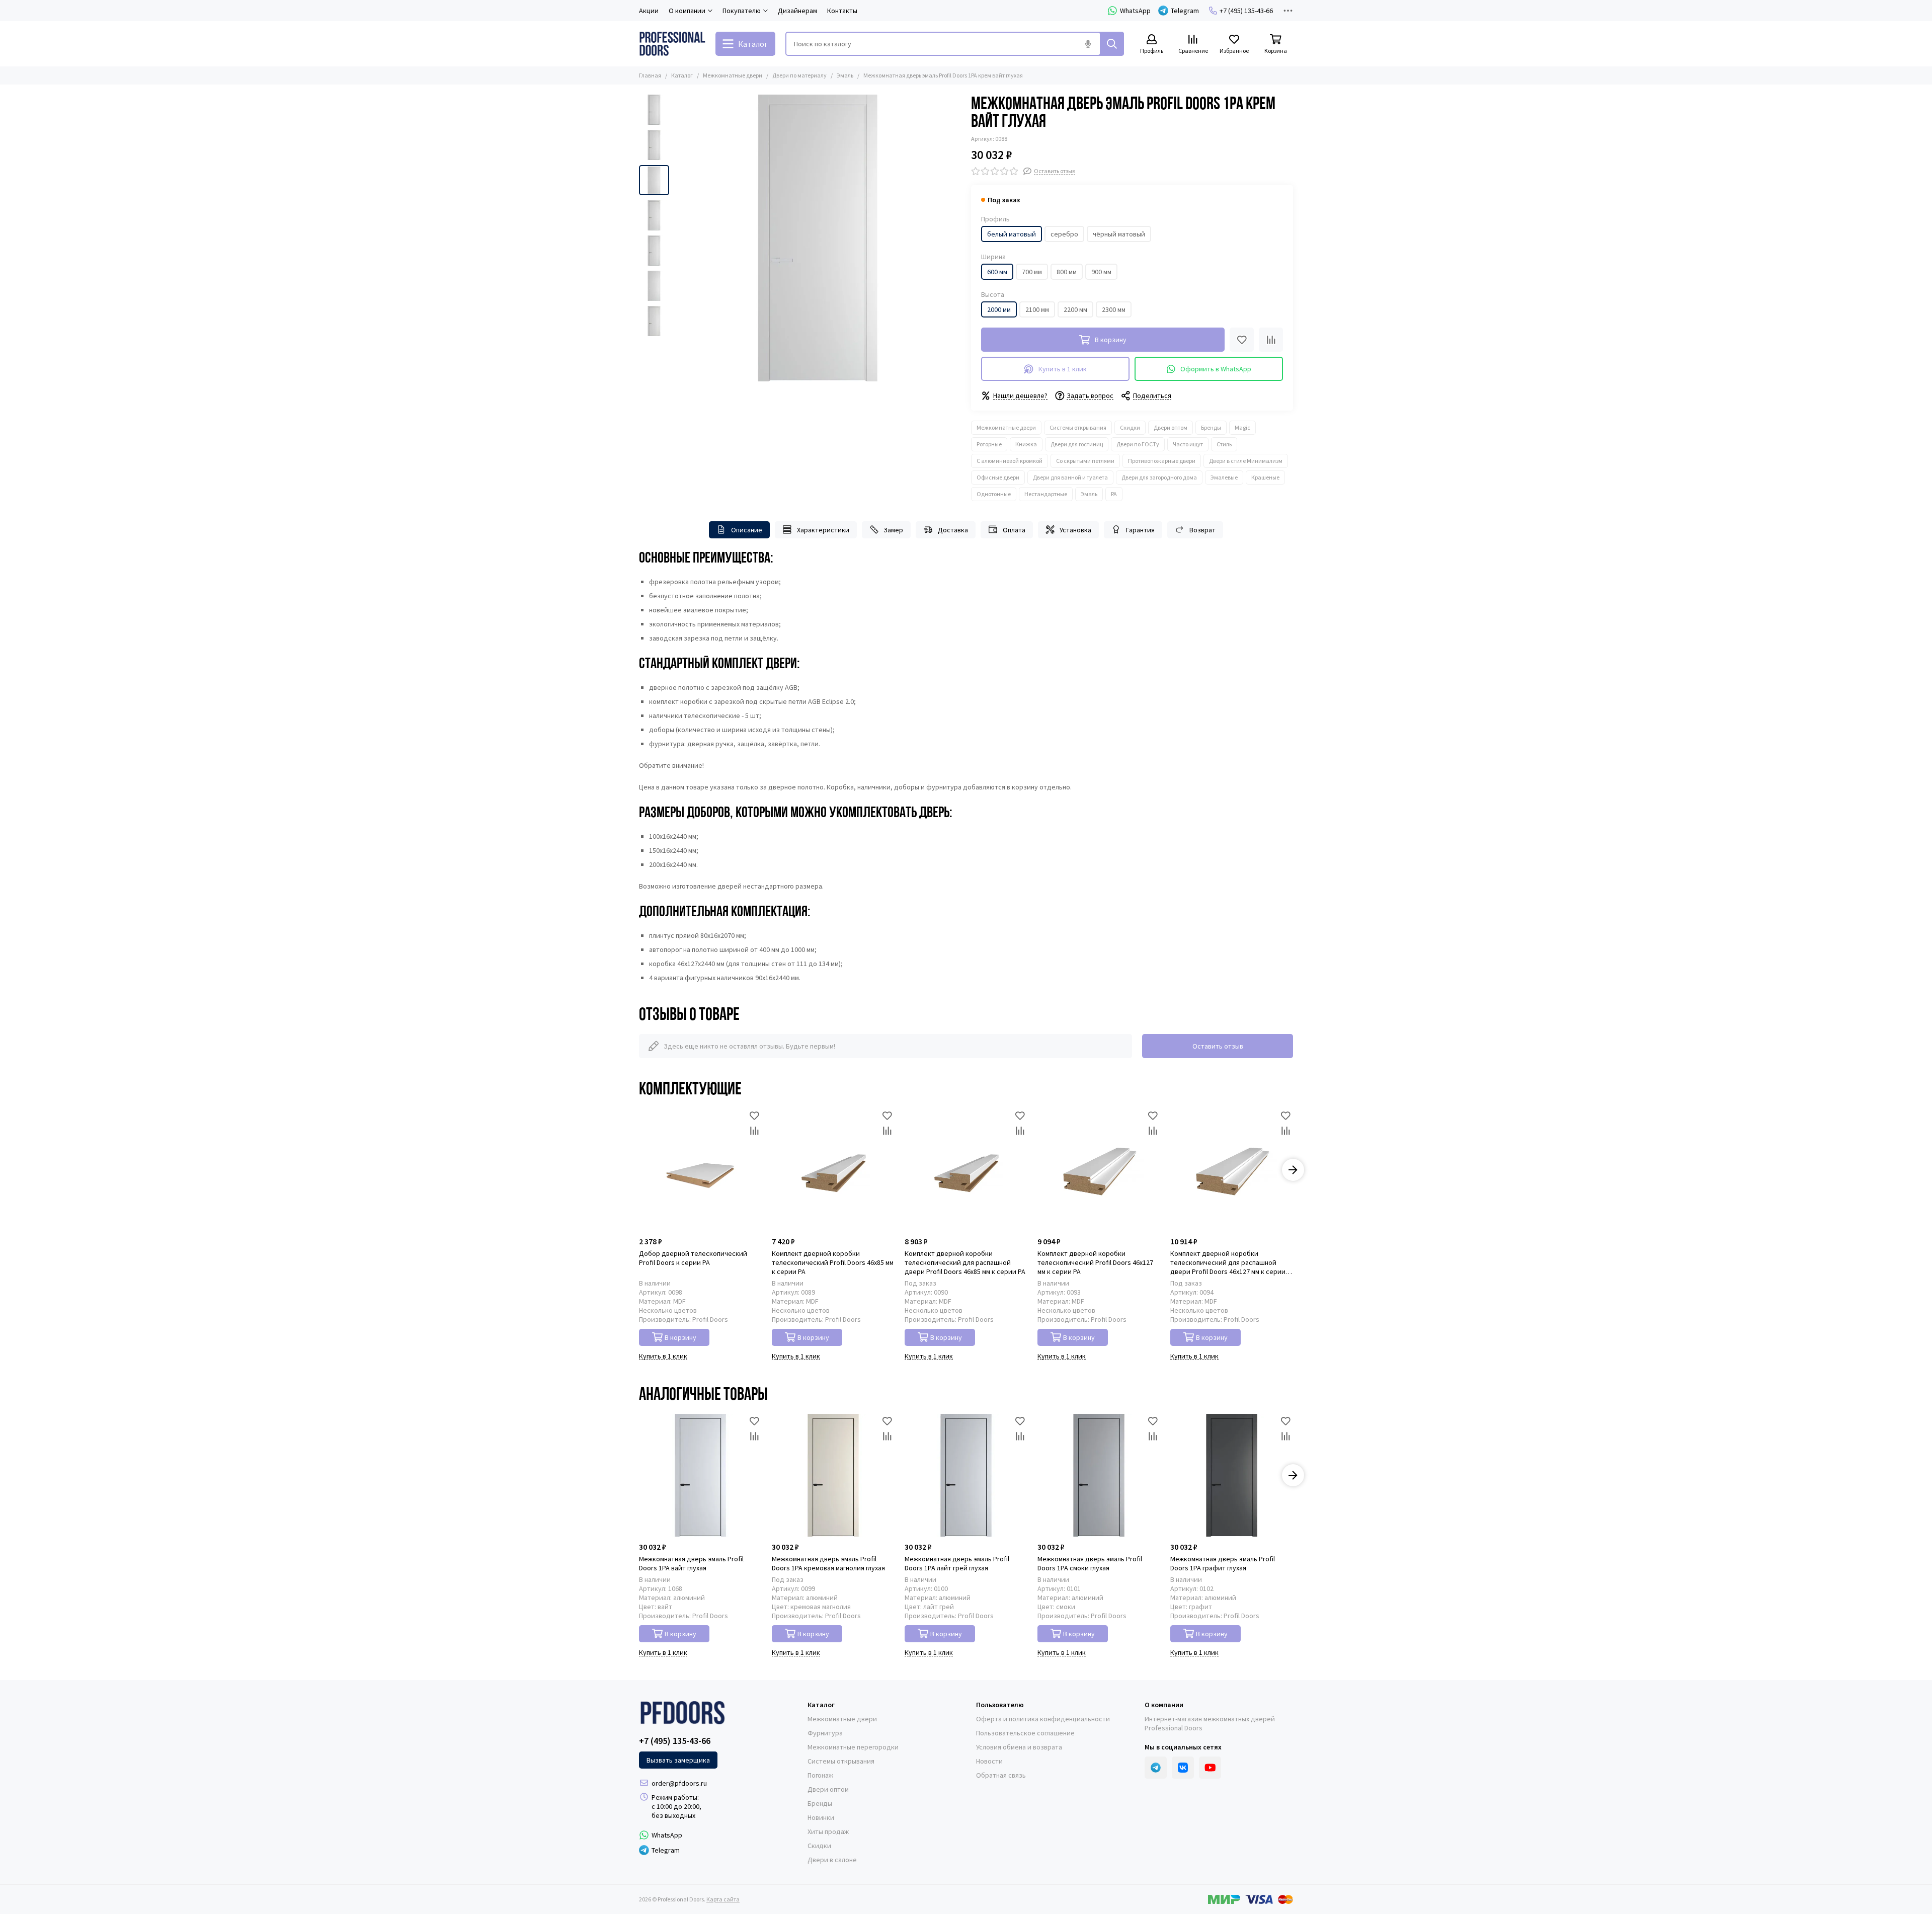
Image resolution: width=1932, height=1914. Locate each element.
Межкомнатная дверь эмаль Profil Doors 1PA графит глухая (1223, 1563)
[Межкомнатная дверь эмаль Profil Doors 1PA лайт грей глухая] (966, 1475)
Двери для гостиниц (1077, 444)
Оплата (1014, 530)
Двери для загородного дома (1159, 477)
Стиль (1224, 444)
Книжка (1026, 444)
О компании (1164, 1705)
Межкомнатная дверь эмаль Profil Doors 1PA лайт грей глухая (957, 1563)
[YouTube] (1210, 1768)
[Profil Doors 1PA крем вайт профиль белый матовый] (818, 238)
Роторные (989, 444)
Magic (1242, 427)
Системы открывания (1078, 427)
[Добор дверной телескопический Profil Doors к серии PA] (700, 1170)
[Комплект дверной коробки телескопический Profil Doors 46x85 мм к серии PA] (833, 1170)
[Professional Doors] (672, 44)
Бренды (1211, 427)
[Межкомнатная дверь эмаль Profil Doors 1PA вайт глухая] (700, 1475)
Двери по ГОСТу (1138, 444)
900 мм (1101, 272)
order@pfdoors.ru (679, 1783)
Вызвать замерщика (678, 1760)
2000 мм (999, 309)
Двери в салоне (832, 1860)
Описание (747, 530)
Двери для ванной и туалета (1070, 477)
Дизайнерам (797, 11)
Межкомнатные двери (733, 75)
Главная (650, 75)
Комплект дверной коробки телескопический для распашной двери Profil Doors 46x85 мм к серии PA (965, 1262)
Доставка (953, 530)
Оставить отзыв (1218, 1046)
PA (1114, 494)
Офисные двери (998, 477)
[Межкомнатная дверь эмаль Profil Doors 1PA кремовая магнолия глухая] (833, 1475)
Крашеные (1265, 477)
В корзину (680, 1337)
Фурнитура (825, 1733)
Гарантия (1140, 530)
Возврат (1202, 530)
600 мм (997, 272)
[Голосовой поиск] (1088, 44)
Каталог (682, 75)
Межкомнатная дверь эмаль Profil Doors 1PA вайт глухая (691, 1563)
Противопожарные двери (1162, 461)
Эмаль (845, 75)
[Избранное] (1242, 340)
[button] (679, 238)
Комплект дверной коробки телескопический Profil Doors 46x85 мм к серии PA (833, 1262)
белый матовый (1012, 234)
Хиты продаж (828, 1831)
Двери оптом (1171, 427)
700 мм (1032, 272)
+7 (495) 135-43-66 (1246, 11)
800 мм (1067, 272)
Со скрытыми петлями (1085, 461)
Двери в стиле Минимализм (1246, 461)
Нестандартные (1046, 494)
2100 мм (1037, 309)
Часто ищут (1188, 444)
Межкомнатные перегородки (853, 1747)
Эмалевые (1224, 477)
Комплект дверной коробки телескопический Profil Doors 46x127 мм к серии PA (1095, 1262)
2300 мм (1114, 309)
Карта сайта (723, 1899)
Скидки (1130, 427)
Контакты (842, 11)
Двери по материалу (799, 75)
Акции (649, 11)
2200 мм (1075, 309)
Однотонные (994, 494)
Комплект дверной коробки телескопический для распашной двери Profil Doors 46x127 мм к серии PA (1228, 1262)
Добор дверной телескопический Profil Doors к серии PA (693, 1258)
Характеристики (823, 530)
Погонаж (820, 1775)
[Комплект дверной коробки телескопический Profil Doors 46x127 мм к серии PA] (1099, 1170)
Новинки (821, 1817)
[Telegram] (1156, 1768)
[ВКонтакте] (1183, 1768)
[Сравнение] (1271, 340)
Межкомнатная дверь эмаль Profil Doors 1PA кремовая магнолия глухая (828, 1563)
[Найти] (1112, 44)
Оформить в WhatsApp (1216, 369)
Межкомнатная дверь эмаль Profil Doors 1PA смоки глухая (1090, 1563)
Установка (1075, 530)
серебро (1064, 234)
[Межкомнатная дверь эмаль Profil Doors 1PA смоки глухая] (1099, 1475)
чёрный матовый (1119, 234)
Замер (893, 530)
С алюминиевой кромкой (1010, 461)
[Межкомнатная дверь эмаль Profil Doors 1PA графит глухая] (1232, 1475)
